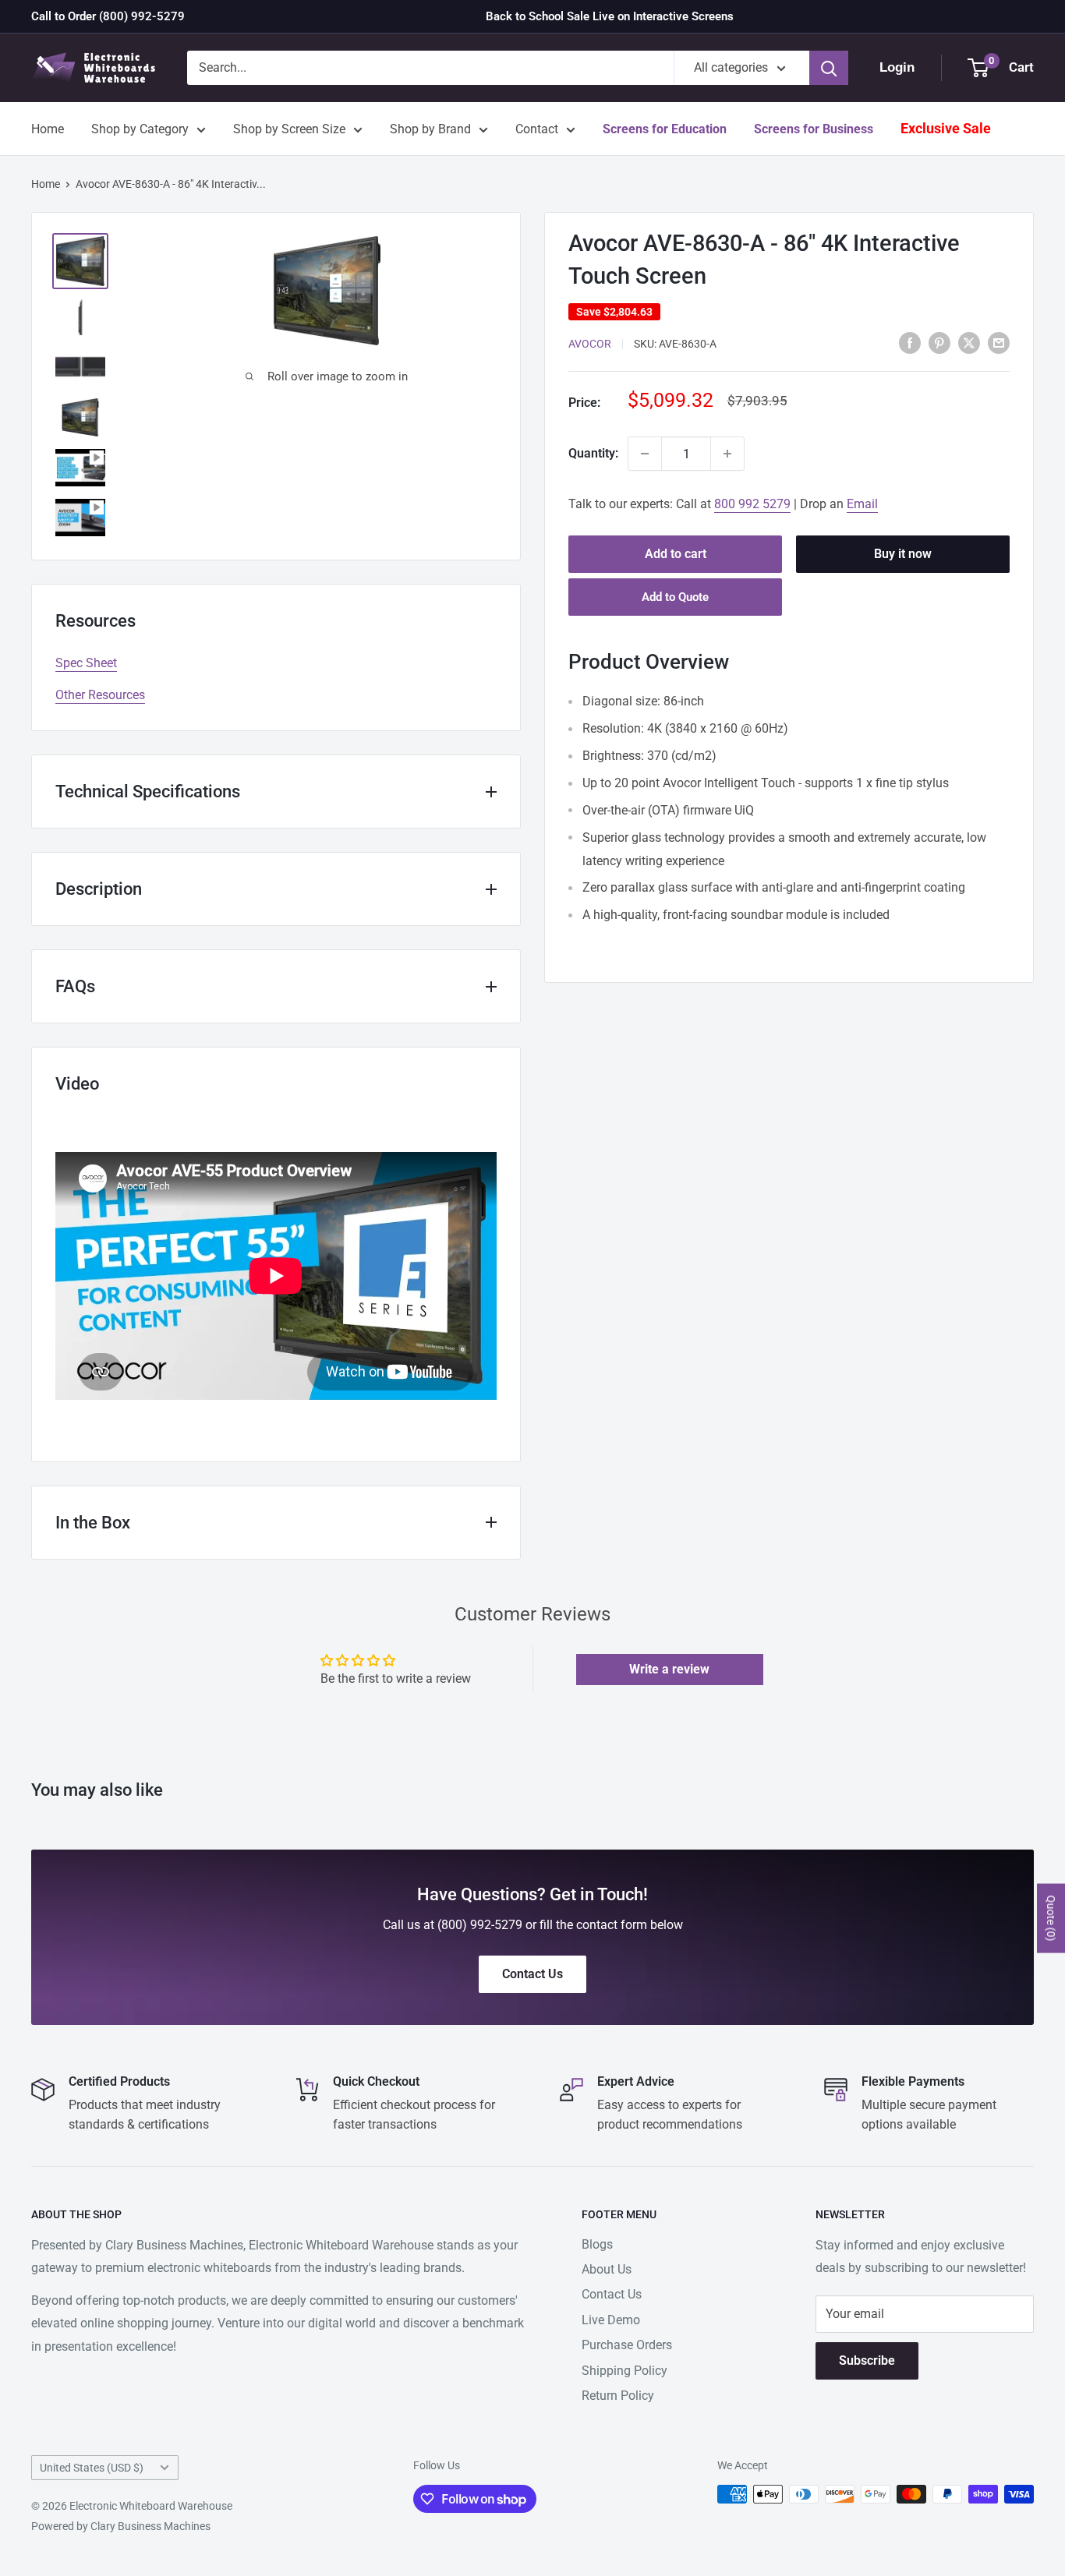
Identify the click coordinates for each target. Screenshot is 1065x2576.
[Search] (829, 68)
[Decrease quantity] (645, 454)
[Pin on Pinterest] (939, 342)
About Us (607, 2269)
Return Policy (618, 2396)
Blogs (597, 2244)
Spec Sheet (86, 663)
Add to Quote (675, 597)
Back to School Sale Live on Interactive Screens (610, 16)
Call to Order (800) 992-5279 (108, 16)
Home (48, 129)
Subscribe (867, 2360)
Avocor (590, 344)
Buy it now (903, 554)
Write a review (669, 1669)
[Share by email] (999, 342)
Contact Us (612, 2294)
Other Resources (100, 695)
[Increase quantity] (727, 454)
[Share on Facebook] (910, 342)
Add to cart (676, 554)
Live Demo (611, 2320)
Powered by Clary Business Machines (121, 2526)
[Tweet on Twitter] (969, 342)
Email (862, 504)
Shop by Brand (430, 129)
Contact (537, 129)
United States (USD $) (92, 2468)
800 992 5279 (752, 504)
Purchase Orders (627, 2345)
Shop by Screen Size (289, 129)
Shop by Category (140, 129)
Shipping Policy (624, 2371)
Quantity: (593, 453)
